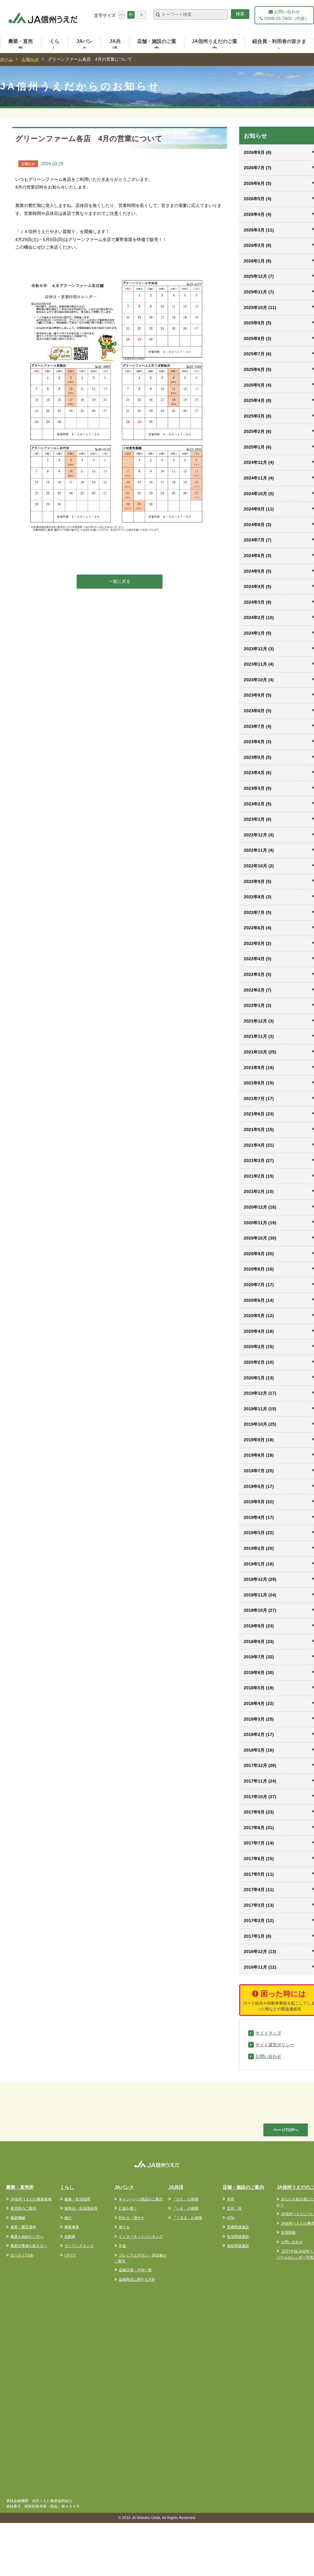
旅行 (68, 2218)
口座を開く (128, 2208)
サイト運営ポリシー (275, 2045)
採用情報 (288, 2233)
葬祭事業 (72, 2227)
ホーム (6, 59)
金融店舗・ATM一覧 (135, 2270)
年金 (122, 2246)
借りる (124, 2227)
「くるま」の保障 (187, 2218)
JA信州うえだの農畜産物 (31, 2199)
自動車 (70, 2237)
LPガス (70, 2255)
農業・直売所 (21, 45)
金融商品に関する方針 (137, 2280)
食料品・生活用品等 (81, 2208)
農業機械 (18, 2218)
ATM (231, 2218)
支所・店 (234, 2208)
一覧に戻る (120, 581)
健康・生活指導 (77, 2199)
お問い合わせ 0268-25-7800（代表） (286, 15)
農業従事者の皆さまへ (29, 2246)
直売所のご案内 (23, 2208)
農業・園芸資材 (23, 2227)
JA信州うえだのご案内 (214, 45)
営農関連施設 (238, 2227)
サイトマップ (268, 2033)
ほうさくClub (22, 2255)
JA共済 (115, 45)
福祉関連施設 (238, 2246)
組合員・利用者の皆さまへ (279, 45)
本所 (231, 2199)
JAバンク (84, 45)
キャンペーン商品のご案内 (141, 2199)
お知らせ (30, 59)
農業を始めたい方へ (27, 2237)
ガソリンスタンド (79, 2246)
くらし (55, 45)
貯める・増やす (132, 2218)
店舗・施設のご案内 (157, 45)
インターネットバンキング (141, 2237)
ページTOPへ (286, 2130)
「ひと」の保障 (186, 2199)
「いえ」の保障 (186, 2208)
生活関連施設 (238, 2237)
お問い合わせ (268, 2056)
